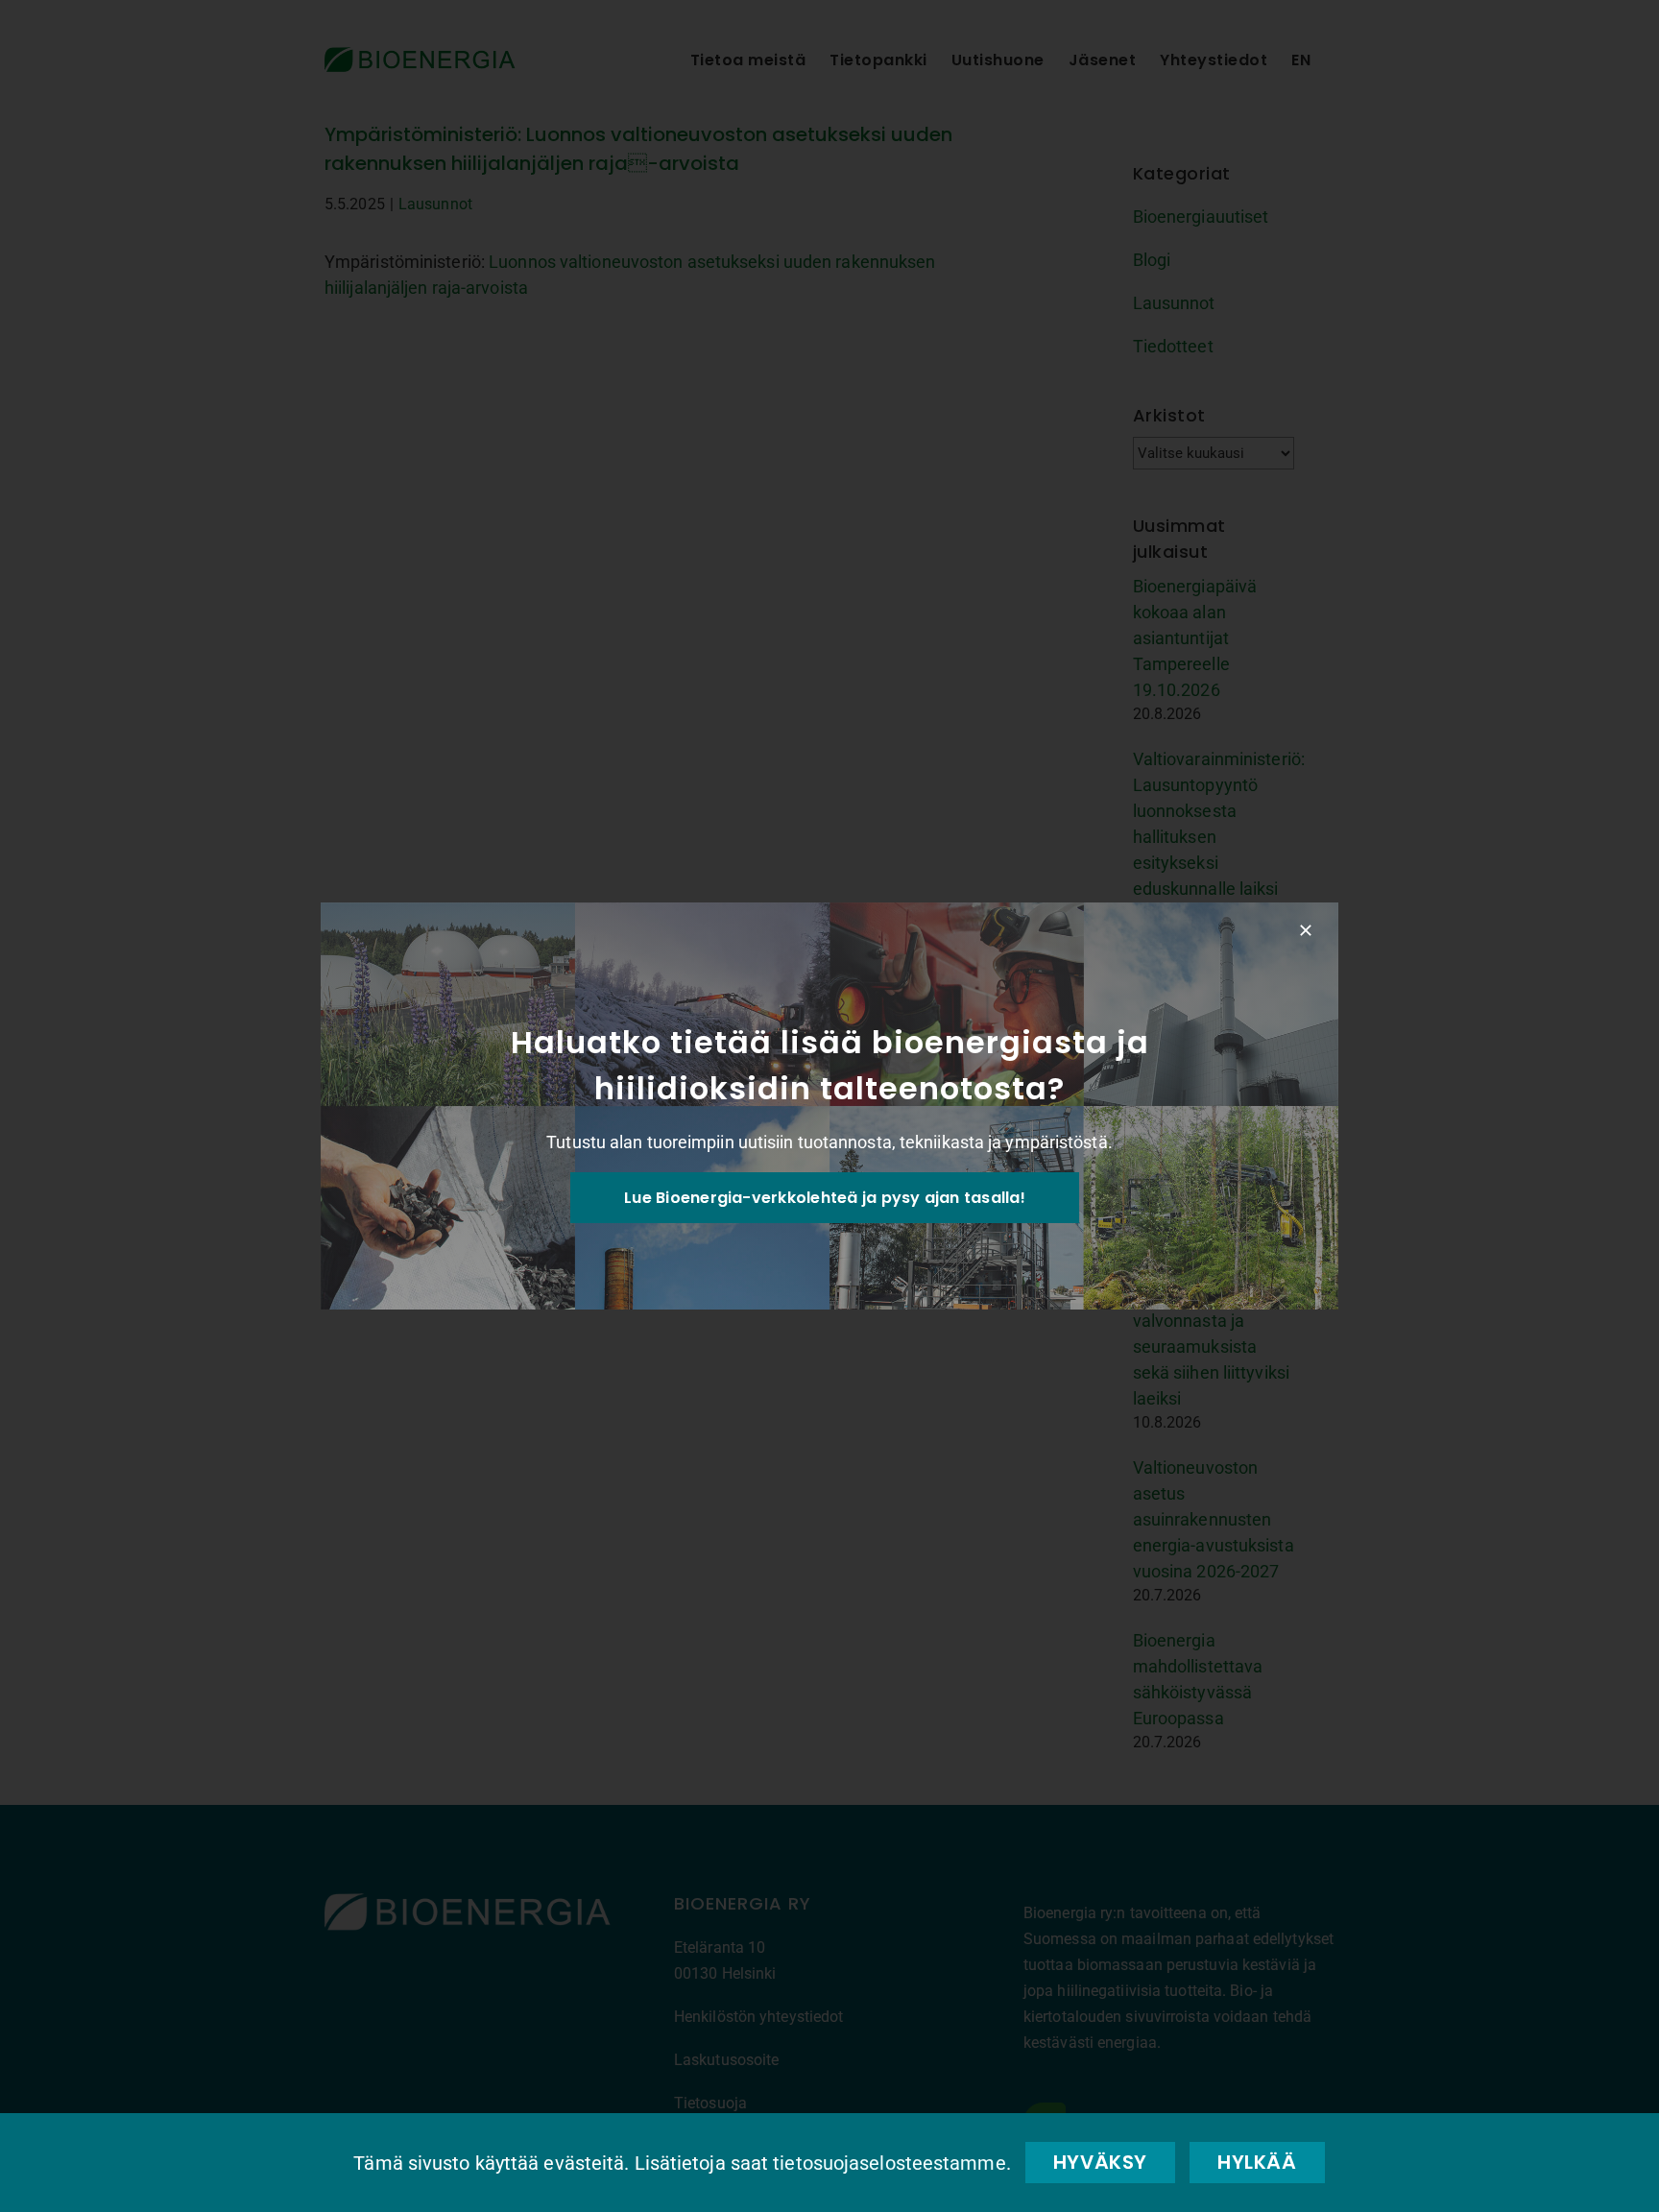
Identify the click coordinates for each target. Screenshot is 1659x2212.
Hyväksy (1100, 2162)
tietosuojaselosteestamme (889, 2163)
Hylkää (1257, 2162)
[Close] (1306, 930)
